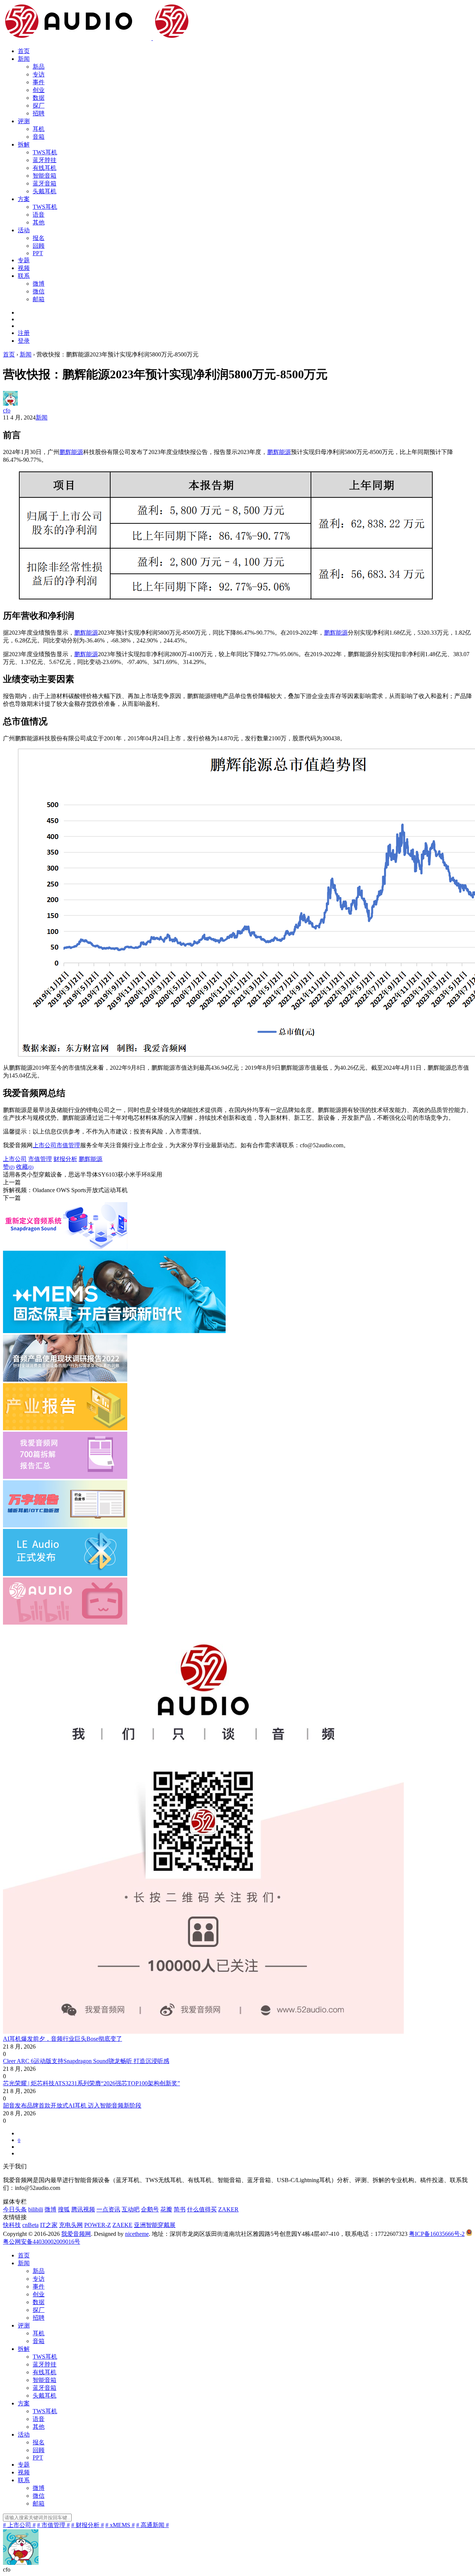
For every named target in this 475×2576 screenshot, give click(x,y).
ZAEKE (122, 2225)
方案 (24, 199)
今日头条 (15, 2209)
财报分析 (65, 1159)
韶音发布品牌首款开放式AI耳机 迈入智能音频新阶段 (72, 2105)
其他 (39, 222)
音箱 (39, 137)
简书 (180, 2209)
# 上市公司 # (19, 2525)
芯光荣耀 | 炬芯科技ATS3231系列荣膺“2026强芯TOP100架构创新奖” (91, 2083)
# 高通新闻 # (153, 2525)
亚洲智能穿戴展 (155, 2225)
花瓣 (166, 2209)
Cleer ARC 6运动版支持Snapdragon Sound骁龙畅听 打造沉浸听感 (86, 2061)
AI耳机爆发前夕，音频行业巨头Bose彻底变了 (63, 2039)
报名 (39, 238)
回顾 (39, 246)
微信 (39, 291)
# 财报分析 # (88, 2525)
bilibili (36, 2209)
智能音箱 (45, 176)
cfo (7, 410)
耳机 (39, 129)
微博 (39, 284)
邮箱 (39, 299)
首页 (24, 51)
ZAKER (228, 2209)
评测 (24, 121)
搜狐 (64, 2209)
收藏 (25, 1167)
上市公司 (45, 1145)
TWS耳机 (45, 152)
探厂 (39, 106)
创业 (39, 90)
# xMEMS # (120, 2525)
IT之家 (49, 2225)
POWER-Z (98, 2225)
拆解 (24, 144)
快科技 (12, 2225)
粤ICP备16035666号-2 (437, 2234)
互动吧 (131, 2209)
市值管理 (68, 1145)
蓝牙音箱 (45, 183)
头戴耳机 (45, 191)
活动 (24, 230)
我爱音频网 (76, 2234)
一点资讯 (108, 2209)
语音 (39, 215)
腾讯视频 (83, 2209)
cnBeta (30, 2225)
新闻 (24, 59)
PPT (38, 253)
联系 (24, 276)
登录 (24, 341)
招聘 (39, 113)
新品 (39, 67)
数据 (39, 98)
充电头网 (71, 2225)
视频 (24, 268)
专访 (39, 74)
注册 (24, 333)
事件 (39, 82)
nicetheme (137, 2234)
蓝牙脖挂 (45, 160)
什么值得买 (202, 2209)
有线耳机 (45, 168)
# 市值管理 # (53, 2525)
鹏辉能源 (71, 452)
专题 (24, 260)
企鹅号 (150, 2209)
